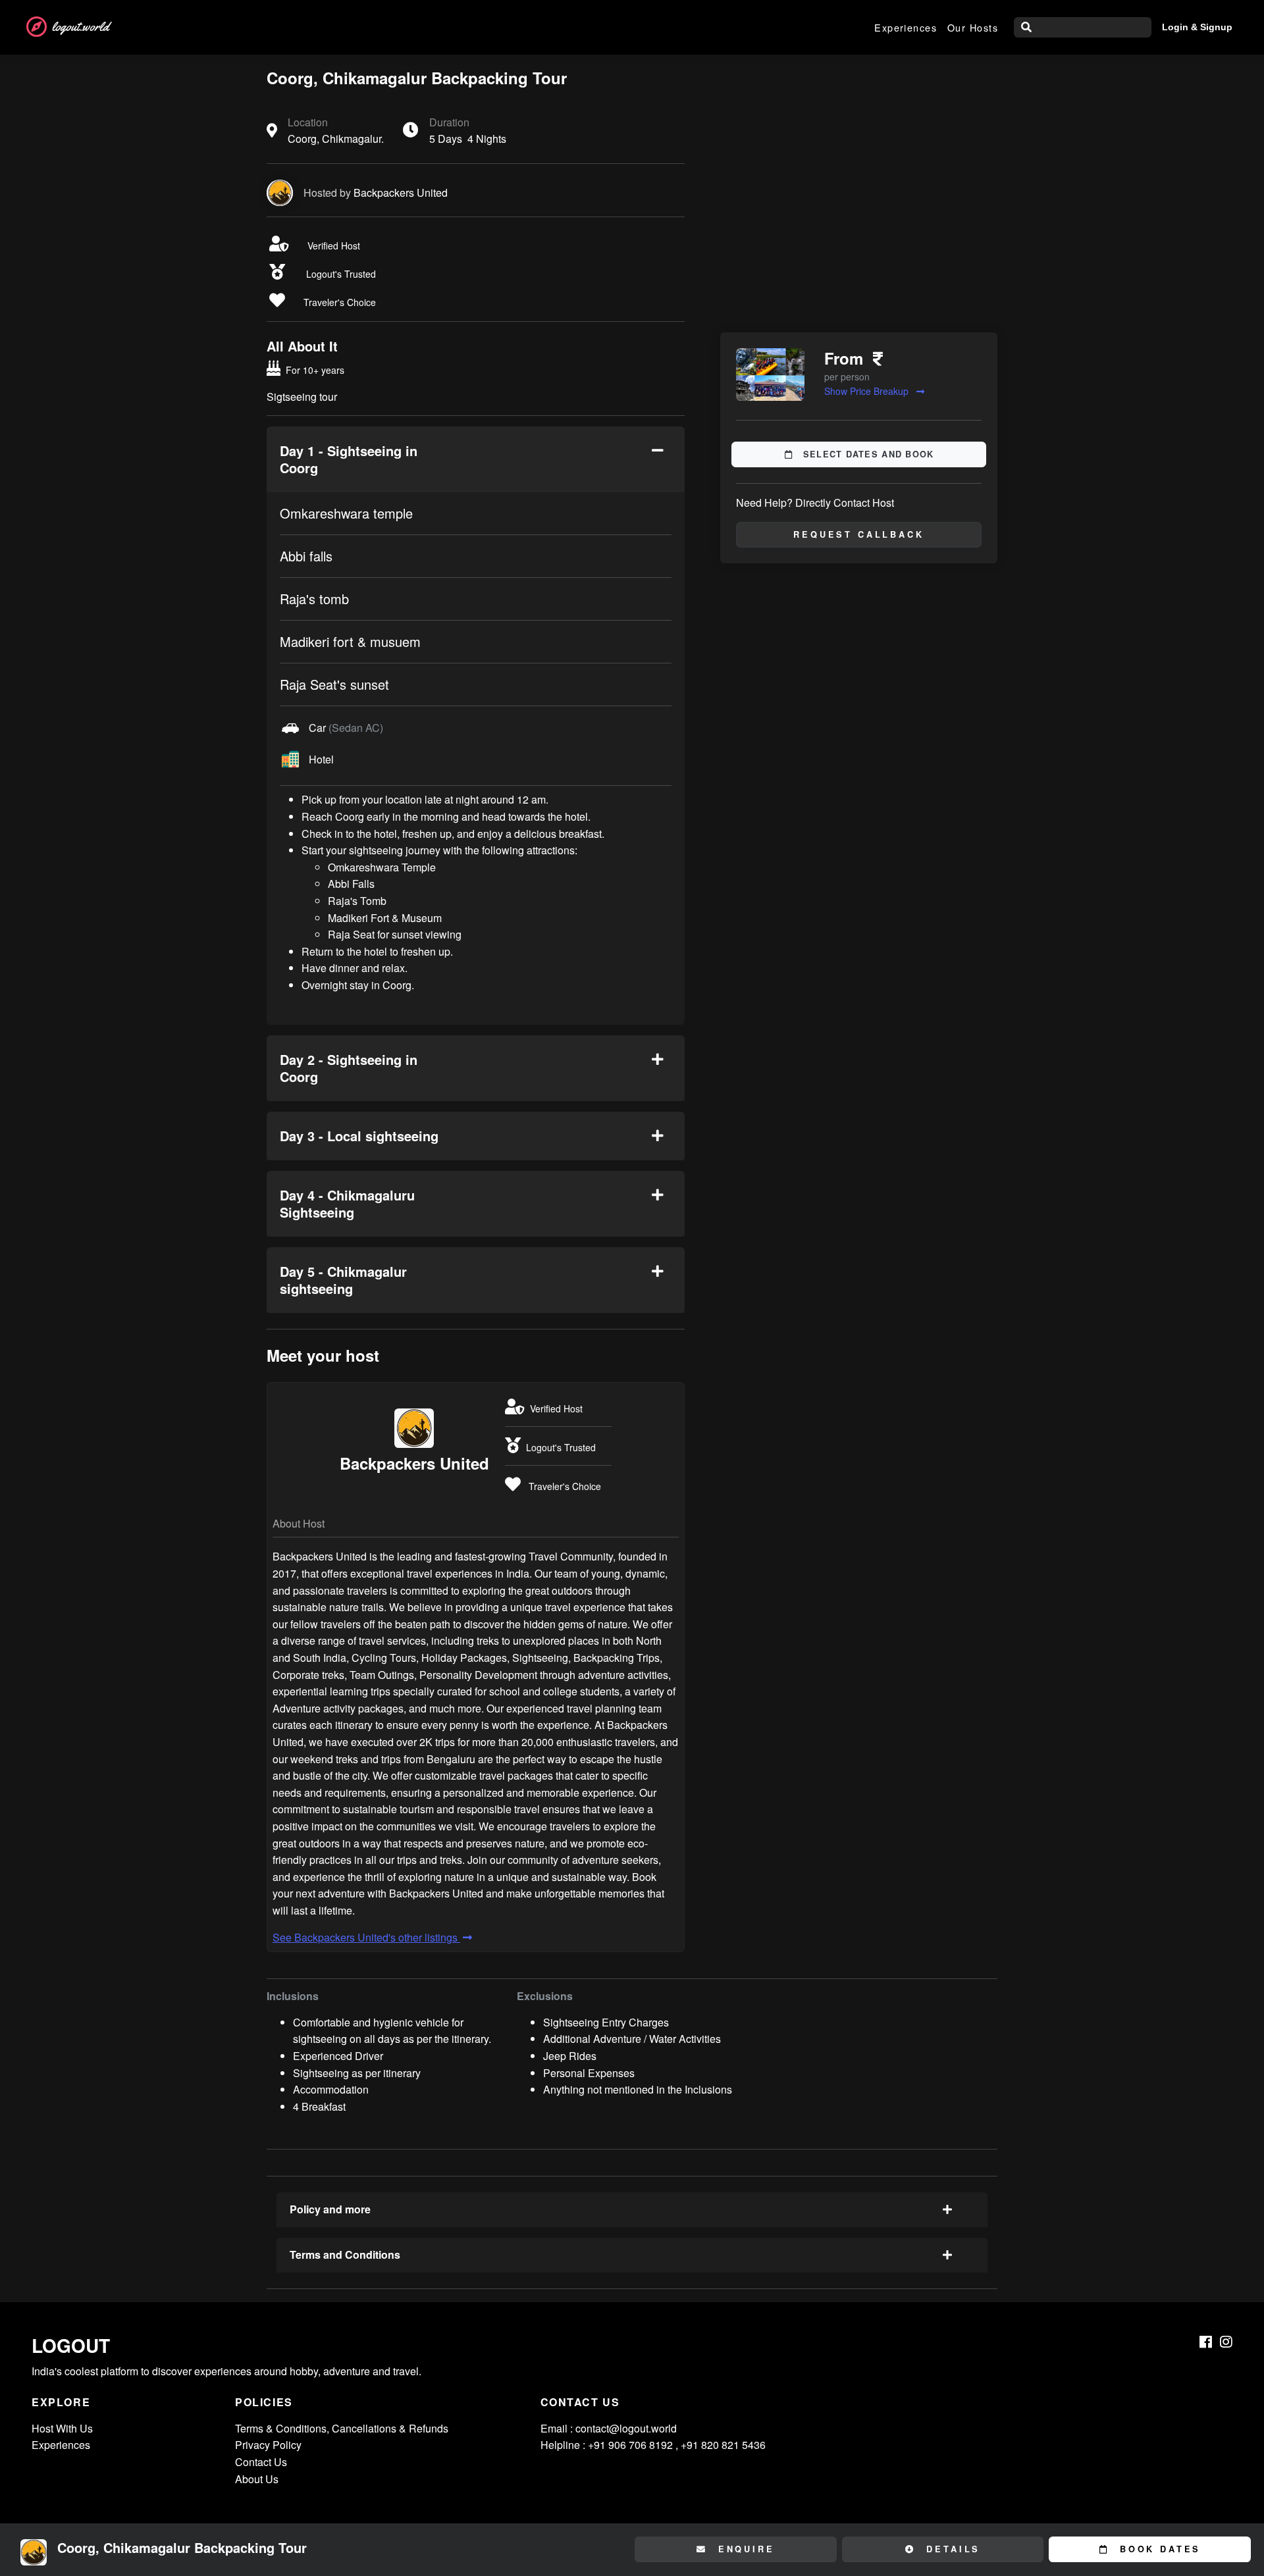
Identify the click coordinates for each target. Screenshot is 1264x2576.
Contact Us (261, 2462)
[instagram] (1226, 2342)
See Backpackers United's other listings (366, 1937)
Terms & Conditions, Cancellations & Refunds (342, 2428)
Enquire (744, 2549)
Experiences (906, 27)
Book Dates (1158, 2549)
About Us (257, 2479)
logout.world (80, 27)
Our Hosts (973, 27)
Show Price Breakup (868, 391)
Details (951, 2549)
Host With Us (62, 2428)
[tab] (476, 459)
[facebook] (1206, 2342)
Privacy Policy (268, 2445)
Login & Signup (1197, 27)
